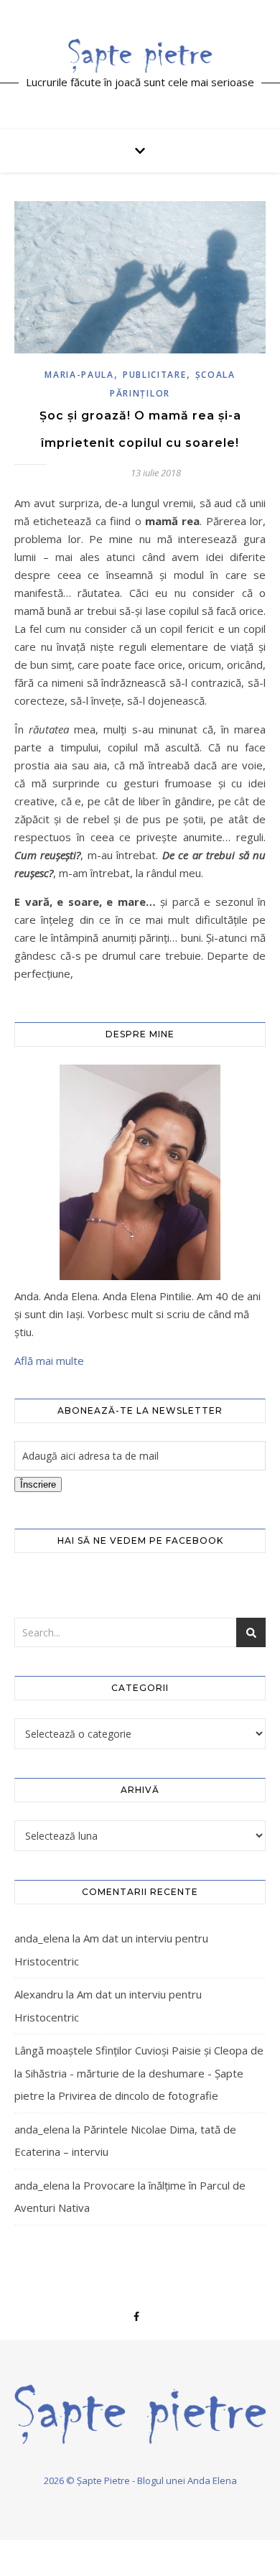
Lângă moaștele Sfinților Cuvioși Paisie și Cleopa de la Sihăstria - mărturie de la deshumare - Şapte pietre (139, 2073)
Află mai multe (49, 1361)
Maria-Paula (79, 375)
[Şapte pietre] (140, 55)
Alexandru (39, 1994)
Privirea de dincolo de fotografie (138, 2095)
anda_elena (42, 1938)
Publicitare (155, 375)
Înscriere (38, 1484)
